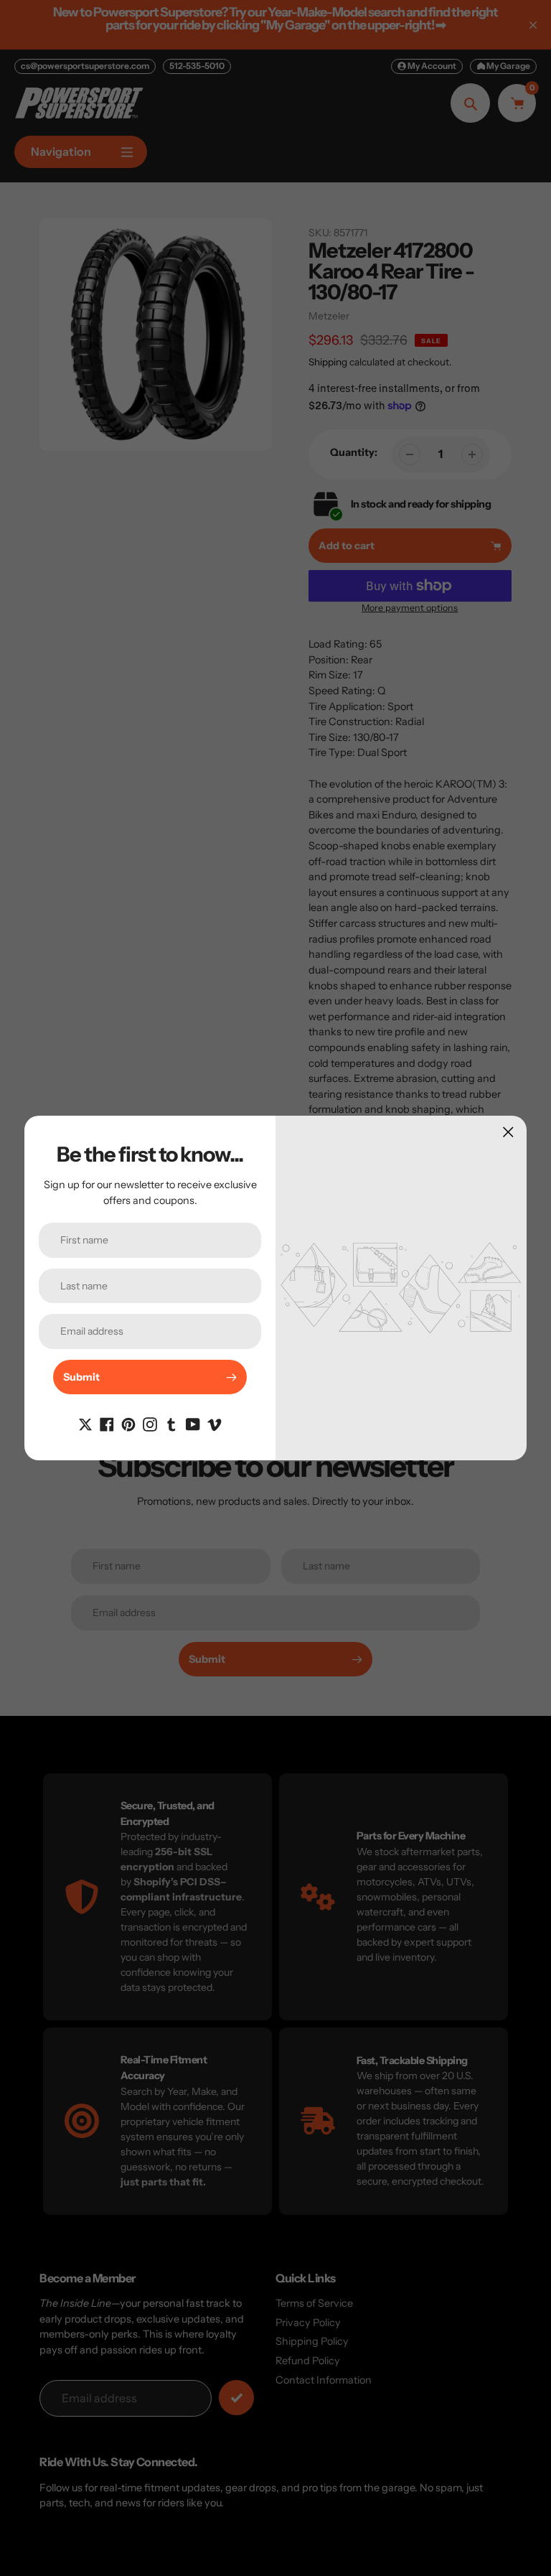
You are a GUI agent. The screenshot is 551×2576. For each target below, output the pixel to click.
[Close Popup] (508, 1132)
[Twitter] (85, 1423)
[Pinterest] (128, 1423)
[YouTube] (193, 1423)
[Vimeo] (215, 1423)
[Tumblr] (171, 1423)
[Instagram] (150, 1423)
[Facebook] (107, 1423)
